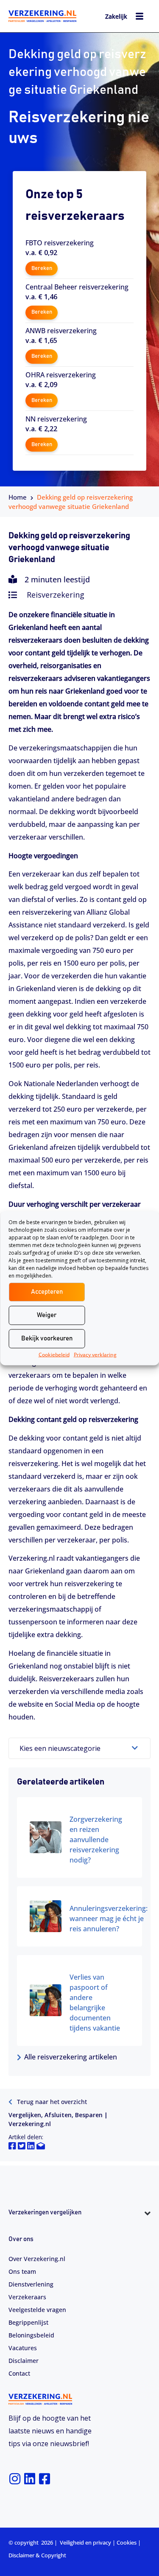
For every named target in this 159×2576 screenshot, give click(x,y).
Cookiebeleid (54, 1354)
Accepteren (47, 1292)
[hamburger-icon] (140, 17)
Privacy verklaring (95, 1354)
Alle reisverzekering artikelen (71, 2057)
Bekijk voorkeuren (47, 1339)
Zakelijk (116, 16)
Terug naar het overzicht (51, 2102)
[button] (79, 2228)
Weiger (47, 1315)
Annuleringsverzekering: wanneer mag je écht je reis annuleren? (109, 1919)
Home (18, 497)
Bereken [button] (42, 268)
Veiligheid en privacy (85, 2542)
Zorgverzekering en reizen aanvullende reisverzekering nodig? (96, 1840)
